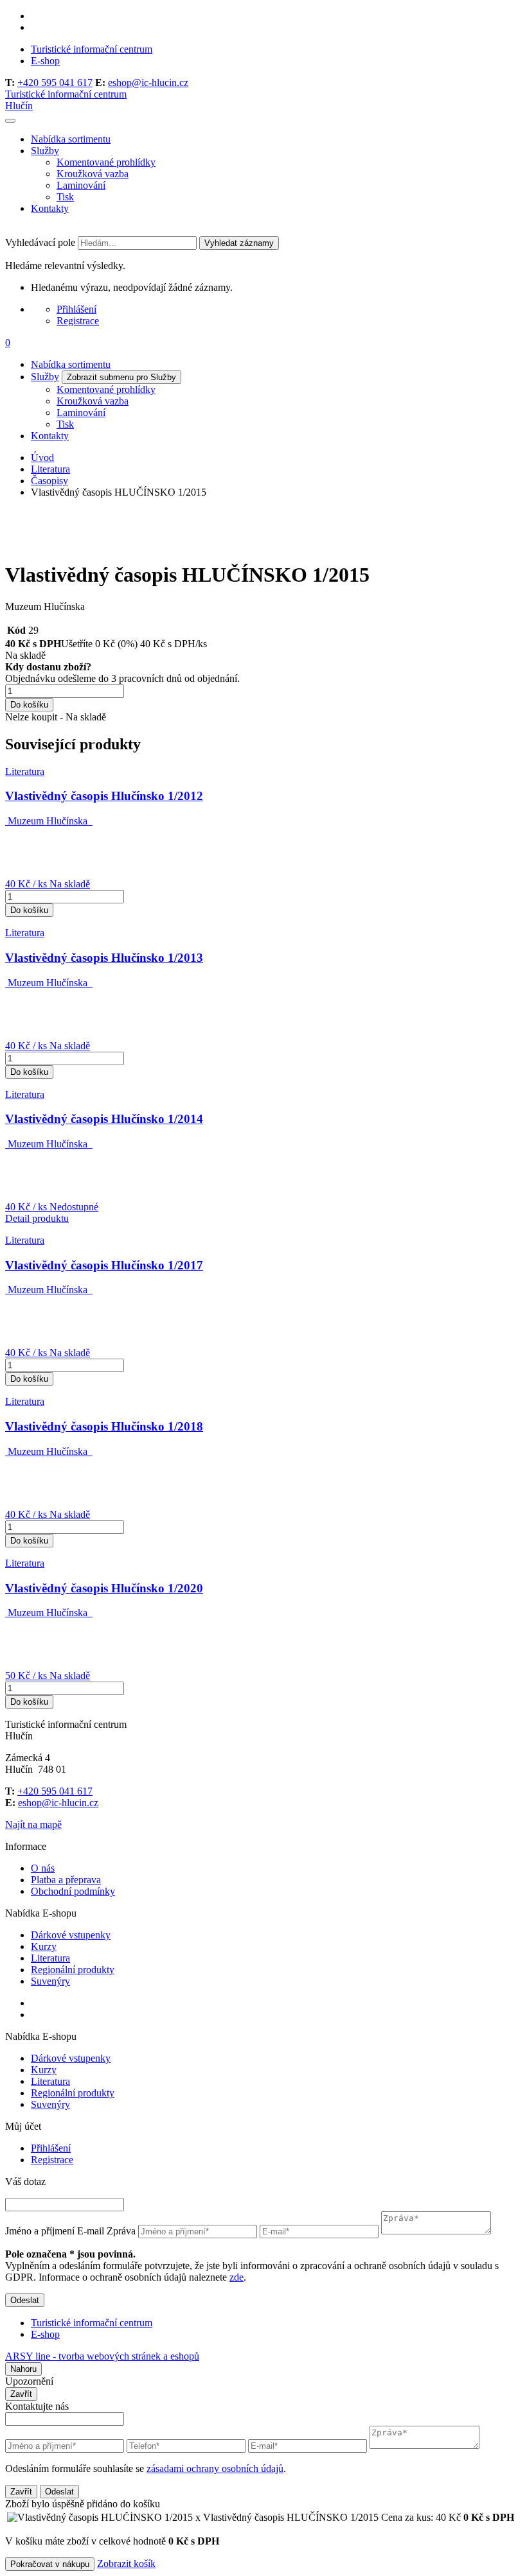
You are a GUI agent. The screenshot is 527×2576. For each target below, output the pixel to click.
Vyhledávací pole (40, 242)
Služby (45, 151)
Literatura (50, 469)
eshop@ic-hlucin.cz (148, 83)
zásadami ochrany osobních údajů (215, 2468)
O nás (43, 1868)
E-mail (91, 2231)
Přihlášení (76, 309)
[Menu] (10, 121)
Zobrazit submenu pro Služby (121, 377)
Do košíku (29, 705)
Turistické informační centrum (92, 49)
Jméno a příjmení (40, 2231)
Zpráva (121, 2231)
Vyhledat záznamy (239, 243)
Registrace (78, 321)
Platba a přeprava (66, 1880)
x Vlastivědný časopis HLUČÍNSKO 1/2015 (328, 2517)
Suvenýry (50, 1981)
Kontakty (50, 208)
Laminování (81, 185)
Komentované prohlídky (106, 162)
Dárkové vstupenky (71, 1935)
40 (10, 644)
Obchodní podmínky (73, 1891)
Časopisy (49, 481)
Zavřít (21, 2394)
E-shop (45, 61)
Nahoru (23, 2369)
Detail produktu (37, 1218)
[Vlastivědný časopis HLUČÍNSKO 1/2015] (53, 544)
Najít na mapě (33, 1824)
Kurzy (44, 1946)
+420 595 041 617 (55, 83)
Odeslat (25, 2300)
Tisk (65, 197)
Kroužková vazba (93, 174)
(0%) (128, 644)
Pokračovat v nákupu (50, 2564)
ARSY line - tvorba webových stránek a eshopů (102, 2356)
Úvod (42, 457)
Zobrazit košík (126, 2563)
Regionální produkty (73, 1970)
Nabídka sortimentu (71, 139)
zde (237, 2277)
